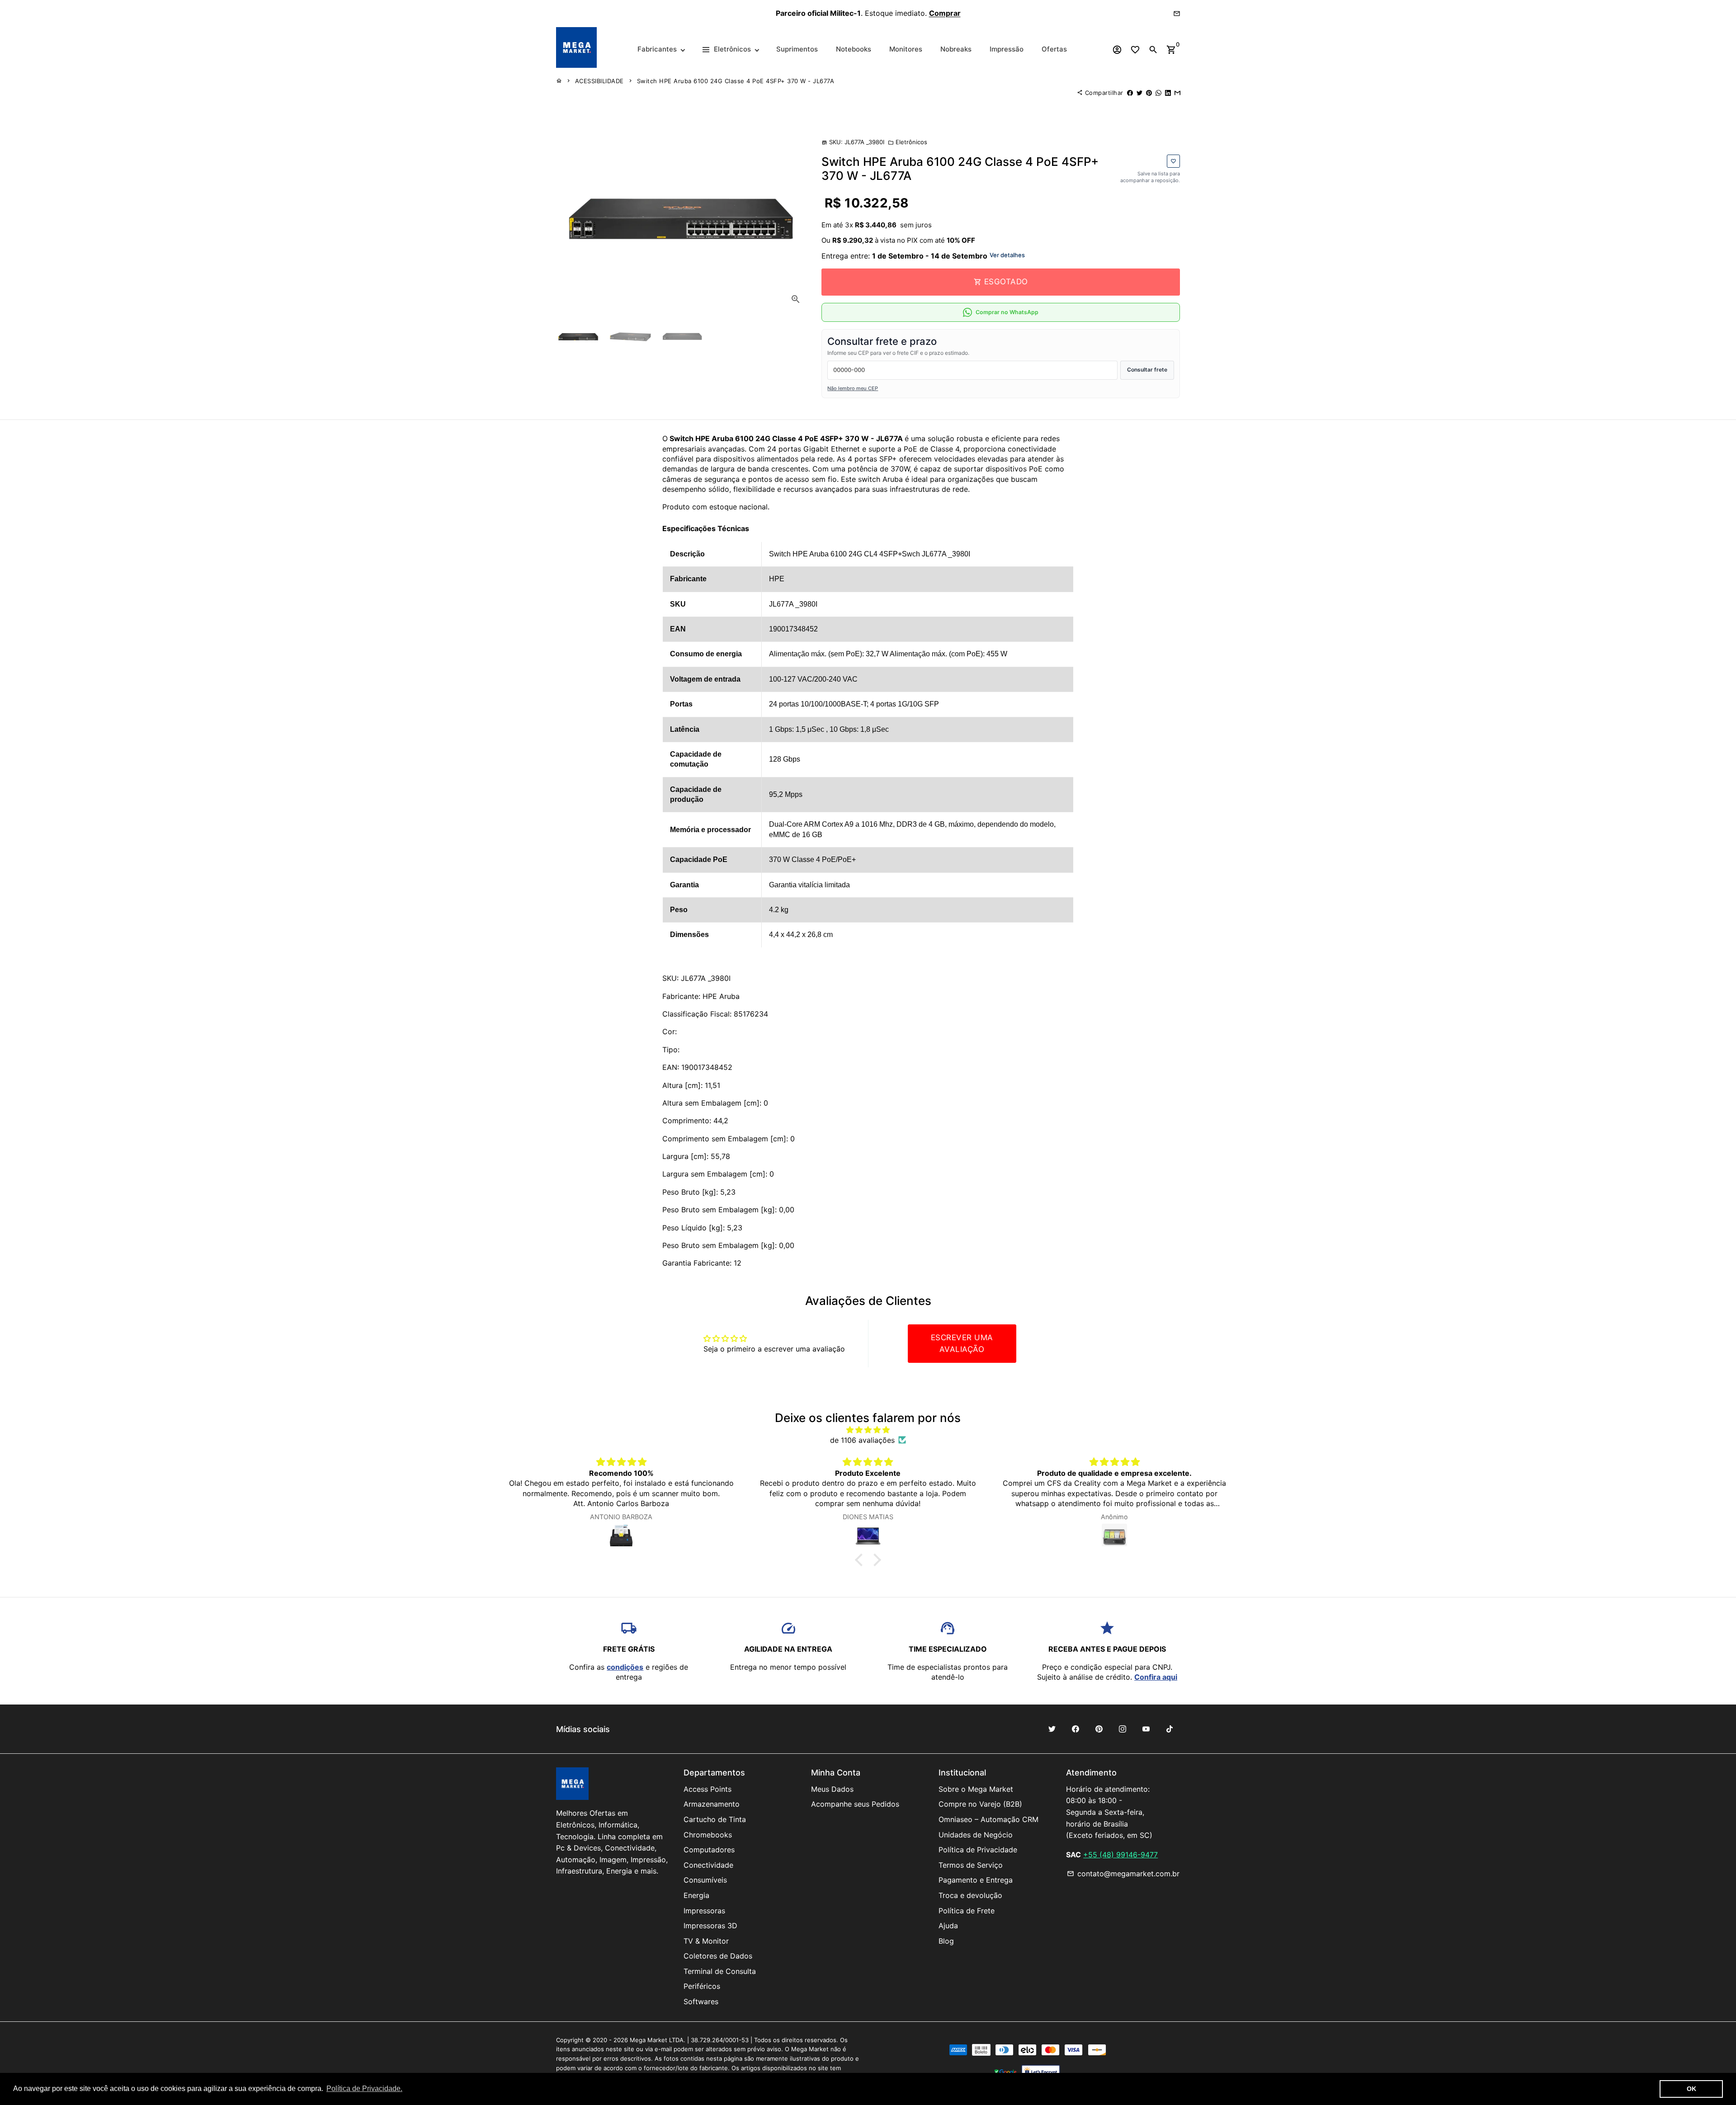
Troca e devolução (970, 1895)
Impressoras (704, 1911)
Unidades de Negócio (976, 1835)
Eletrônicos (908, 142)
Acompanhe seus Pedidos (855, 1804)
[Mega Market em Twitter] (1052, 1729)
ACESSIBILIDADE (599, 81)
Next (795, 218)
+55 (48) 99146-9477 (1120, 1855)
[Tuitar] (1139, 93)
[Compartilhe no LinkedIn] (1168, 93)
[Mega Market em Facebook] (1076, 1729)
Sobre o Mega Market (976, 1789)
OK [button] (1691, 2089)
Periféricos (702, 1986)
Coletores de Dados (718, 1956)
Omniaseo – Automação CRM (988, 1819)
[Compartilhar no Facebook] (1130, 93)
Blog (946, 1941)
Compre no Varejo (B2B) (980, 1804)
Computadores (709, 1850)
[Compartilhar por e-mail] (1177, 93)
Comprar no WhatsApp (1007, 312)
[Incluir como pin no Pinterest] (1149, 93)
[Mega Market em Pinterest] (1099, 1729)
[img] (868, 1430)
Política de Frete (967, 1911)
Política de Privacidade (978, 1850)
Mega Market (649, 2040)
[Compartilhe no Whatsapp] (1158, 93)
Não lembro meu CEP (853, 388)
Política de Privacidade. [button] (364, 2089)
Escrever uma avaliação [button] (962, 1343)
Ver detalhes (1007, 255)
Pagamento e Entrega (976, 1880)
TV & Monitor (706, 1941)
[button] (861, 1560)
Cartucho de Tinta (715, 1819)
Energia (696, 1895)
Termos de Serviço (971, 1865)
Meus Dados (832, 1789)
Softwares (701, 2001)
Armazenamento (712, 1804)
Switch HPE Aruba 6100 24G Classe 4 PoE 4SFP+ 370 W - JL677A (736, 81)
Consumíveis (705, 1880)
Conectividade (708, 1865)
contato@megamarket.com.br (1123, 1874)
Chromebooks (708, 1835)
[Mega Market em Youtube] (1146, 1729)
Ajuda (948, 1926)
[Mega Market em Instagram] (1123, 1729)
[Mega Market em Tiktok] (1170, 1729)
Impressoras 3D (710, 1926)
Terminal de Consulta (720, 1971)
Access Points (708, 1789)
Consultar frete (1147, 370)
